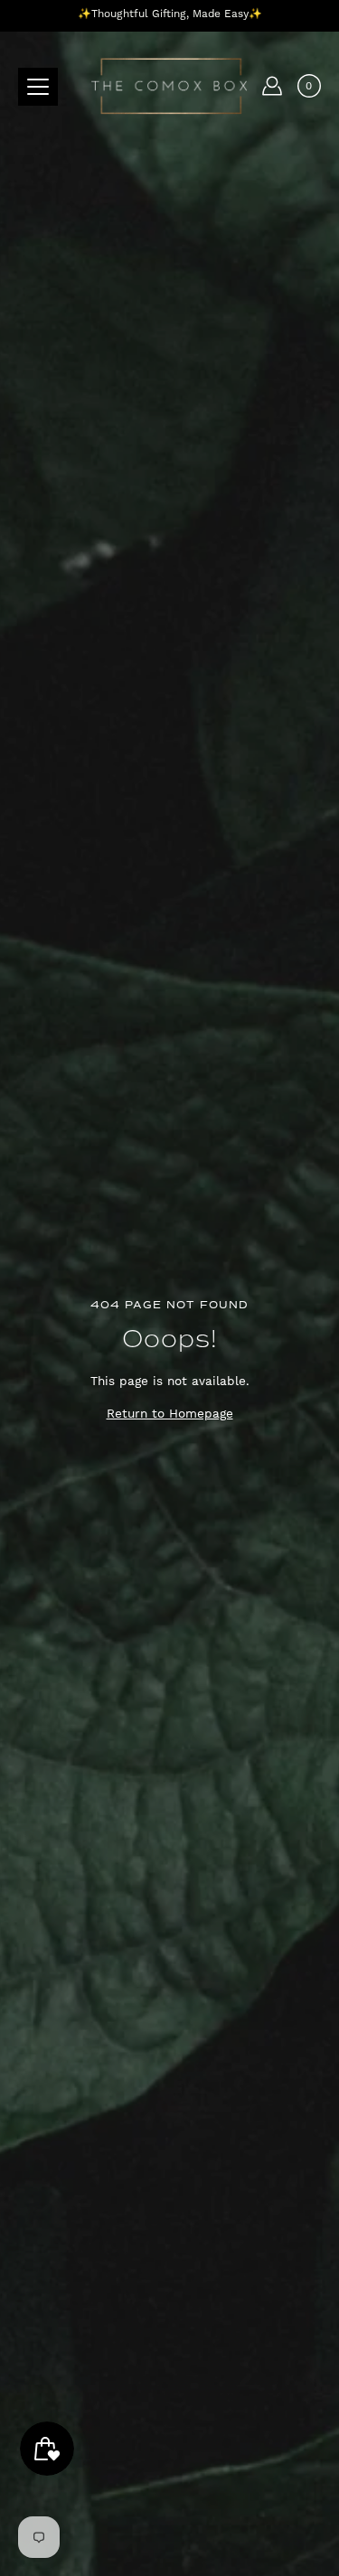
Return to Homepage (170, 1413)
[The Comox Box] (169, 86)
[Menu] (38, 87)
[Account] (272, 86)
